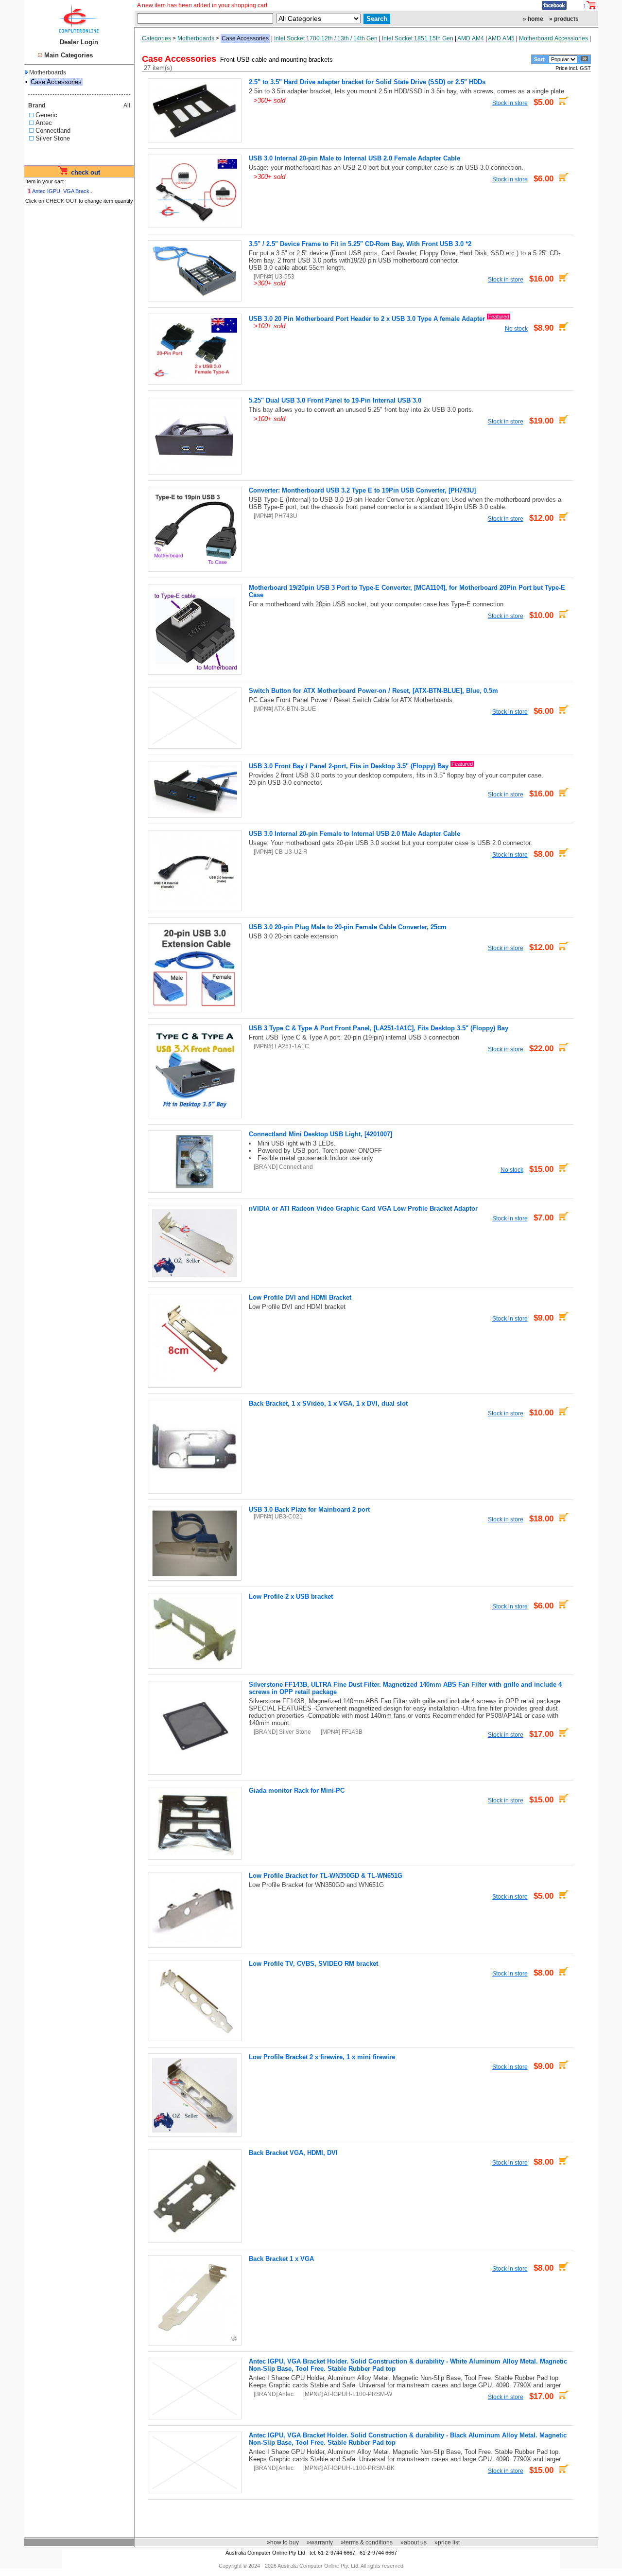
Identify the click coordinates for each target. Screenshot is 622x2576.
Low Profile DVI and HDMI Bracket (300, 1297)
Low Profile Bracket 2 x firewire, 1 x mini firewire (322, 2057)
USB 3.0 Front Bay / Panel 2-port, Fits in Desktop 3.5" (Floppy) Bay (349, 766)
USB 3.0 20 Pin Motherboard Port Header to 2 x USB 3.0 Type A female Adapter (367, 319)
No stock (516, 328)
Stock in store (510, 103)
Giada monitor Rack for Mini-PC (297, 1791)
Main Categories (69, 55)
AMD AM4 (471, 38)
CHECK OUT (61, 201)
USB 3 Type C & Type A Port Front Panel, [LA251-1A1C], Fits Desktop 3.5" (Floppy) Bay (379, 1028)
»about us (414, 2542)
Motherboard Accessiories (553, 38)
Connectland (53, 131)
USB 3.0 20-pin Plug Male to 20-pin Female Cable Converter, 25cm (348, 927)
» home (533, 19)
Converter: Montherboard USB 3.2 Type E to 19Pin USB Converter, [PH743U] (362, 490)
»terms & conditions (367, 2542)
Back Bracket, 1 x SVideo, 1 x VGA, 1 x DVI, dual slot (328, 1403)
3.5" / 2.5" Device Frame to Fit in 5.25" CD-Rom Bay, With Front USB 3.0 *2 (360, 244)
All (127, 106)
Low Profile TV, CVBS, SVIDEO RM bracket (313, 1964)
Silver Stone (53, 138)
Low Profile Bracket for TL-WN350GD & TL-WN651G (326, 1876)
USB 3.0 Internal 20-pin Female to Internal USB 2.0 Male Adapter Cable (354, 834)
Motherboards (48, 72)
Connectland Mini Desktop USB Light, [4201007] (320, 1134)
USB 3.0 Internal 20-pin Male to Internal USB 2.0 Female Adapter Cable (354, 158)
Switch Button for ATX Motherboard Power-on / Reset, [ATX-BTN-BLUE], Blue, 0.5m (373, 691)
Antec (44, 123)
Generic (46, 115)
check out (86, 172)
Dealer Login (79, 42)
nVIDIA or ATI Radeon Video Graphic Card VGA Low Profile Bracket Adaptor (363, 1209)
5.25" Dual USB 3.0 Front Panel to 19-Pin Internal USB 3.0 (335, 400)
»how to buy (283, 2542)
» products (564, 19)
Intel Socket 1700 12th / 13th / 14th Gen (326, 38)
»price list (447, 2542)
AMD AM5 (501, 38)
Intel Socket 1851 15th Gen (418, 38)
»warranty (320, 2542)
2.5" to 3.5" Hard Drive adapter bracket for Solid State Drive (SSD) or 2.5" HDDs (367, 82)
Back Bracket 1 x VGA (281, 2259)
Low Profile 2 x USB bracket (291, 1597)
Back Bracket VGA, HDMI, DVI (293, 2153)
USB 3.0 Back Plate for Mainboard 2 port (309, 1509)
